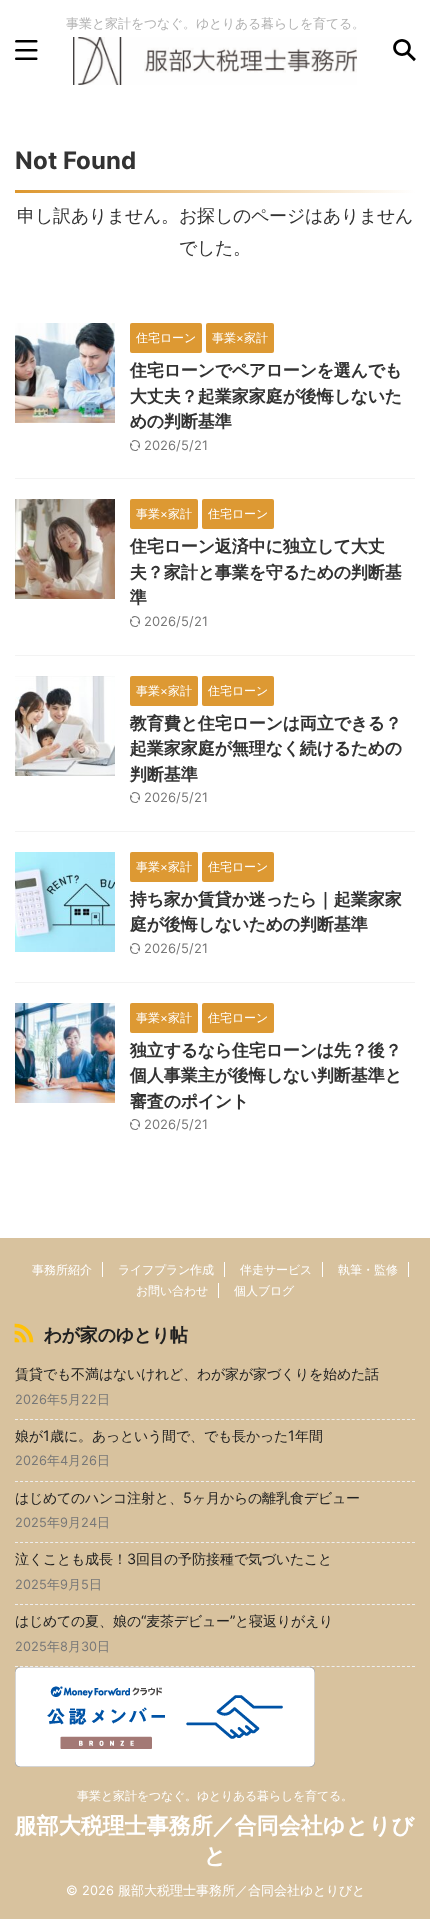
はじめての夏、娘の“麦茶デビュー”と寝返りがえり (174, 1620)
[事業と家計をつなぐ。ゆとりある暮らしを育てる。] (215, 68)
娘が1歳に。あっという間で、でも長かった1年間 (169, 1435)
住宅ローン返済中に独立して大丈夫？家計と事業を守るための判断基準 (266, 571)
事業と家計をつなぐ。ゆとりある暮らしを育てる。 (215, 1795)
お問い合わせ (172, 1290)
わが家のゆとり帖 (116, 1334)
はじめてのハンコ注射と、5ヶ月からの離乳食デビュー (187, 1497)
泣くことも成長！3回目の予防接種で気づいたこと (173, 1558)
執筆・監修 (368, 1269)
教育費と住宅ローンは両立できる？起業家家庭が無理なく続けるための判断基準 (266, 748)
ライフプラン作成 (166, 1269)
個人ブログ (264, 1290)
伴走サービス (276, 1269)
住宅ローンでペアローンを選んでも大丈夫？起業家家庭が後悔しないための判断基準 (266, 395)
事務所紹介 (62, 1269)
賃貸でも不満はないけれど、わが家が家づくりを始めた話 (197, 1373)
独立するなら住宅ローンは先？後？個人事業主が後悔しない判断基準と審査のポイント (266, 1075)
